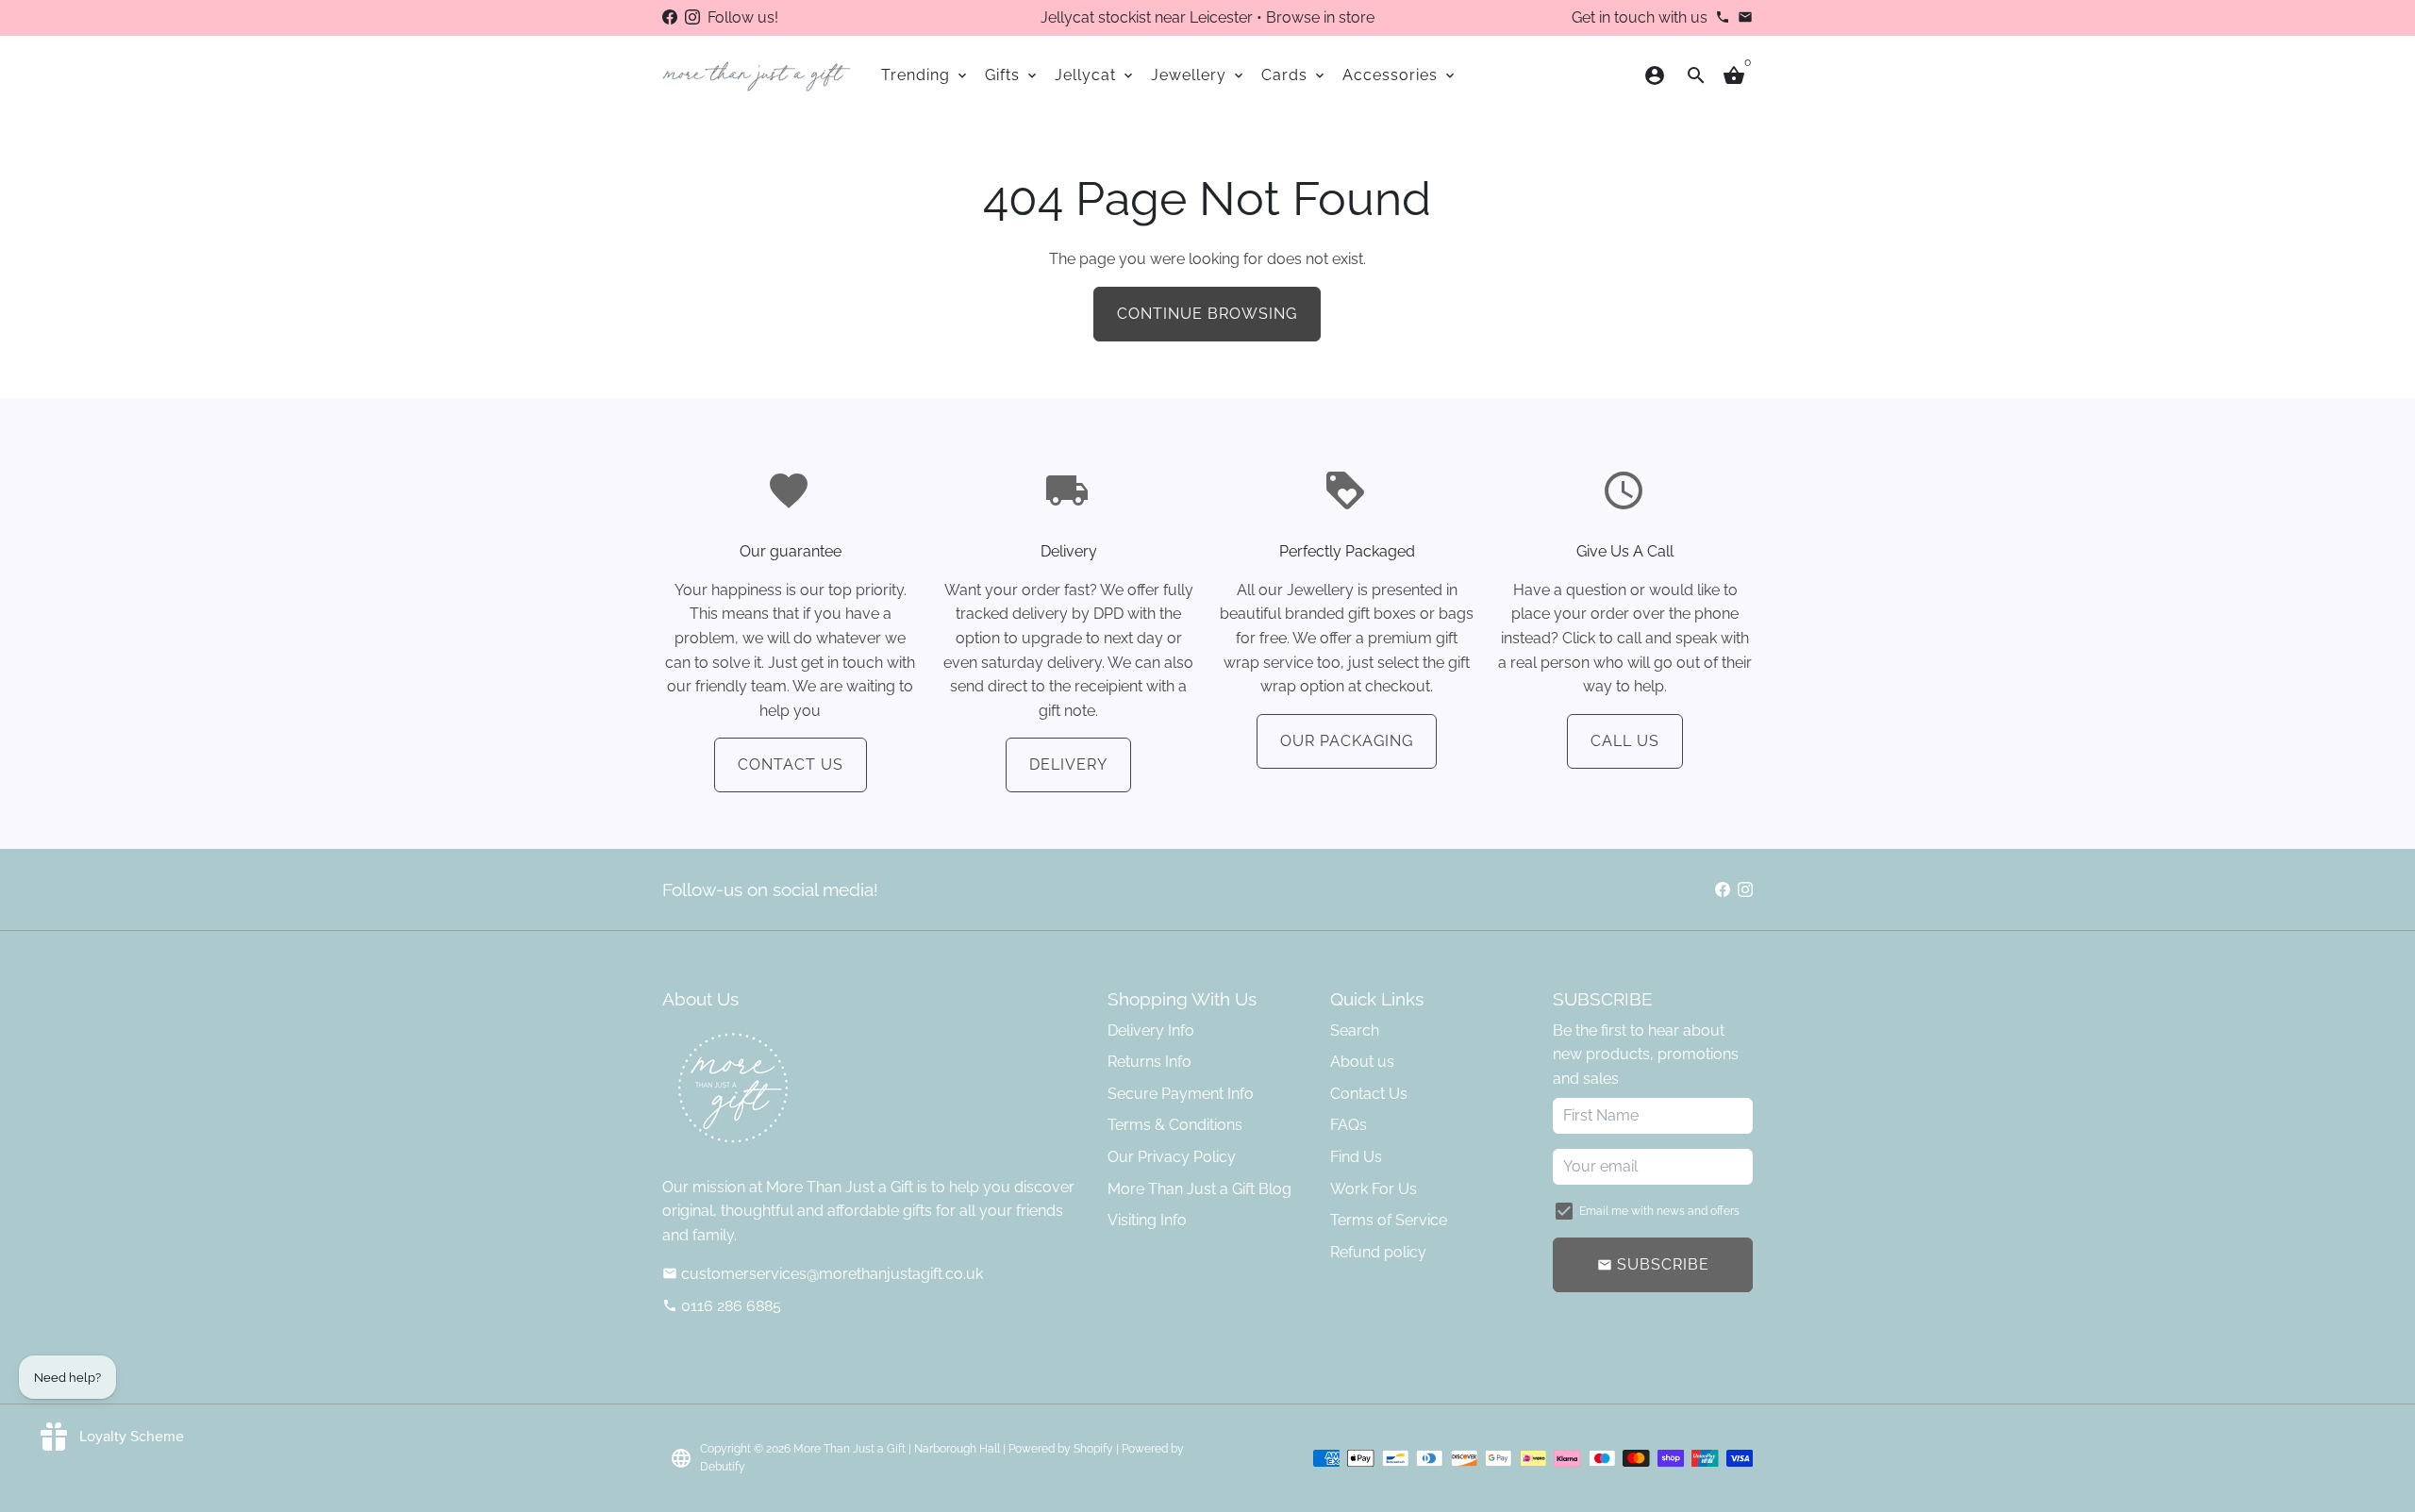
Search (1355, 1030)
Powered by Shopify (1061, 1449)
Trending (925, 75)
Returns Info (1149, 1062)
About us (1362, 1062)
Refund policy (1378, 1252)
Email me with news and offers (1659, 1211)
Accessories (1400, 75)
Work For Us (1374, 1189)
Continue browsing (1207, 314)
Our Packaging (1347, 741)
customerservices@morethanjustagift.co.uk (823, 1274)
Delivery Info (1151, 1030)
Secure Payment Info (1181, 1094)
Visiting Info (1147, 1220)
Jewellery (1199, 75)
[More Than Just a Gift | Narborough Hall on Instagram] (692, 17)
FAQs (1349, 1125)
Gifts (1012, 75)
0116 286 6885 (722, 1306)
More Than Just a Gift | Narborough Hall (897, 1449)
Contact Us (791, 764)
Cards (1294, 75)
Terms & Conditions (1175, 1125)
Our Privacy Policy (1172, 1157)
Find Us (1356, 1157)
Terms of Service (1389, 1220)
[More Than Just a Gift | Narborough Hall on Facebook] (670, 17)
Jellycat (1095, 75)
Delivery (1068, 764)
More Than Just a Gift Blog (1199, 1189)
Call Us (1625, 741)
